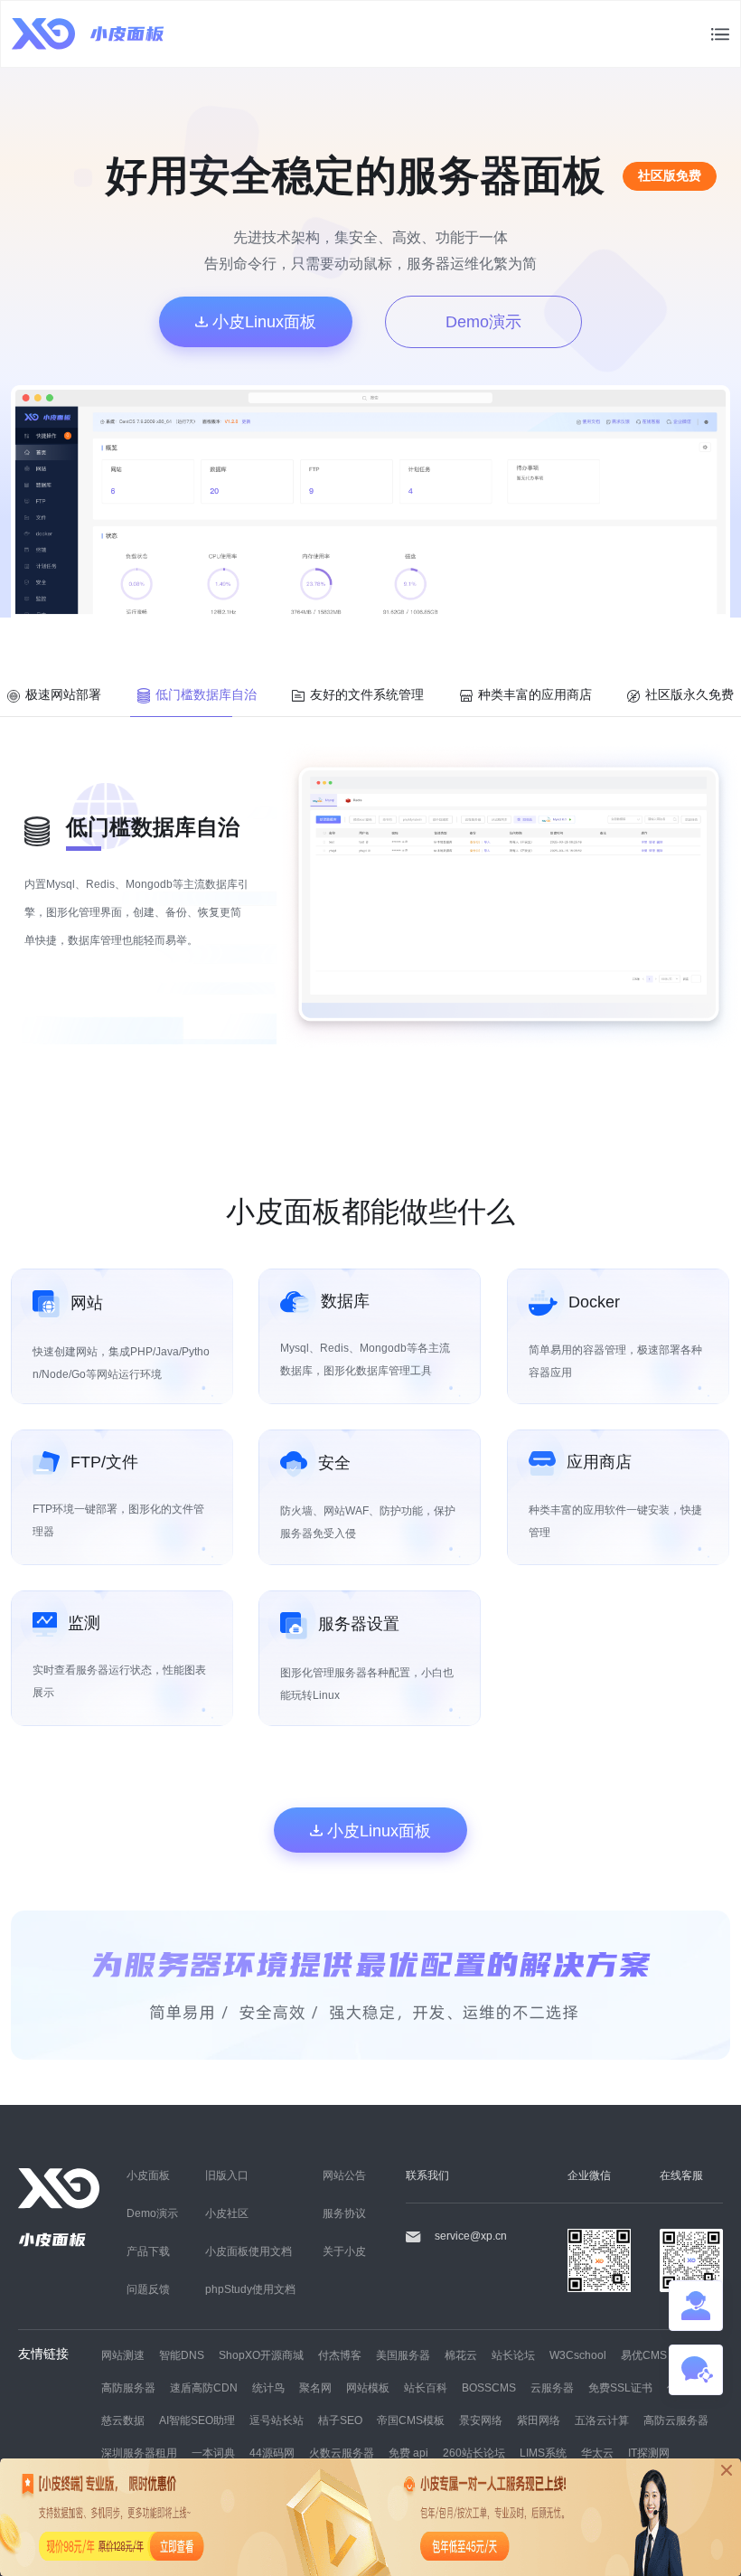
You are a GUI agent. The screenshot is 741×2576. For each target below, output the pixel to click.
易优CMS (644, 2355)
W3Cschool (578, 2355)
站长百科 (426, 2387)
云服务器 (552, 2387)
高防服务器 (128, 2387)
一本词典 (213, 2453)
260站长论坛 (474, 2453)
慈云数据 (123, 2420)
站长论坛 (513, 2355)
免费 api (408, 2453)
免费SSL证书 (620, 2387)
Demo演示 (483, 321)
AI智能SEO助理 (197, 2420)
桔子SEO (340, 2420)
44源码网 (272, 2453)
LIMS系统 (543, 2453)
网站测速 (123, 2355)
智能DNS (182, 2355)
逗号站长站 (277, 2420)
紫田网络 (539, 2420)
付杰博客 (340, 2355)
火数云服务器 (342, 2453)
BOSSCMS (489, 2387)
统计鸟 (268, 2387)
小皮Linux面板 (262, 321)
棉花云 (461, 2355)
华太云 (597, 2453)
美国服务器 (403, 2355)
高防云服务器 (676, 2420)
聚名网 (315, 2387)
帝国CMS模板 (411, 2420)
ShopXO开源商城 (261, 2355)
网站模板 (368, 2387)
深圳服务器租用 (139, 2453)
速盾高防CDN (204, 2387)
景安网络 (481, 2420)
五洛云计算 (602, 2420)
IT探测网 (649, 2453)
